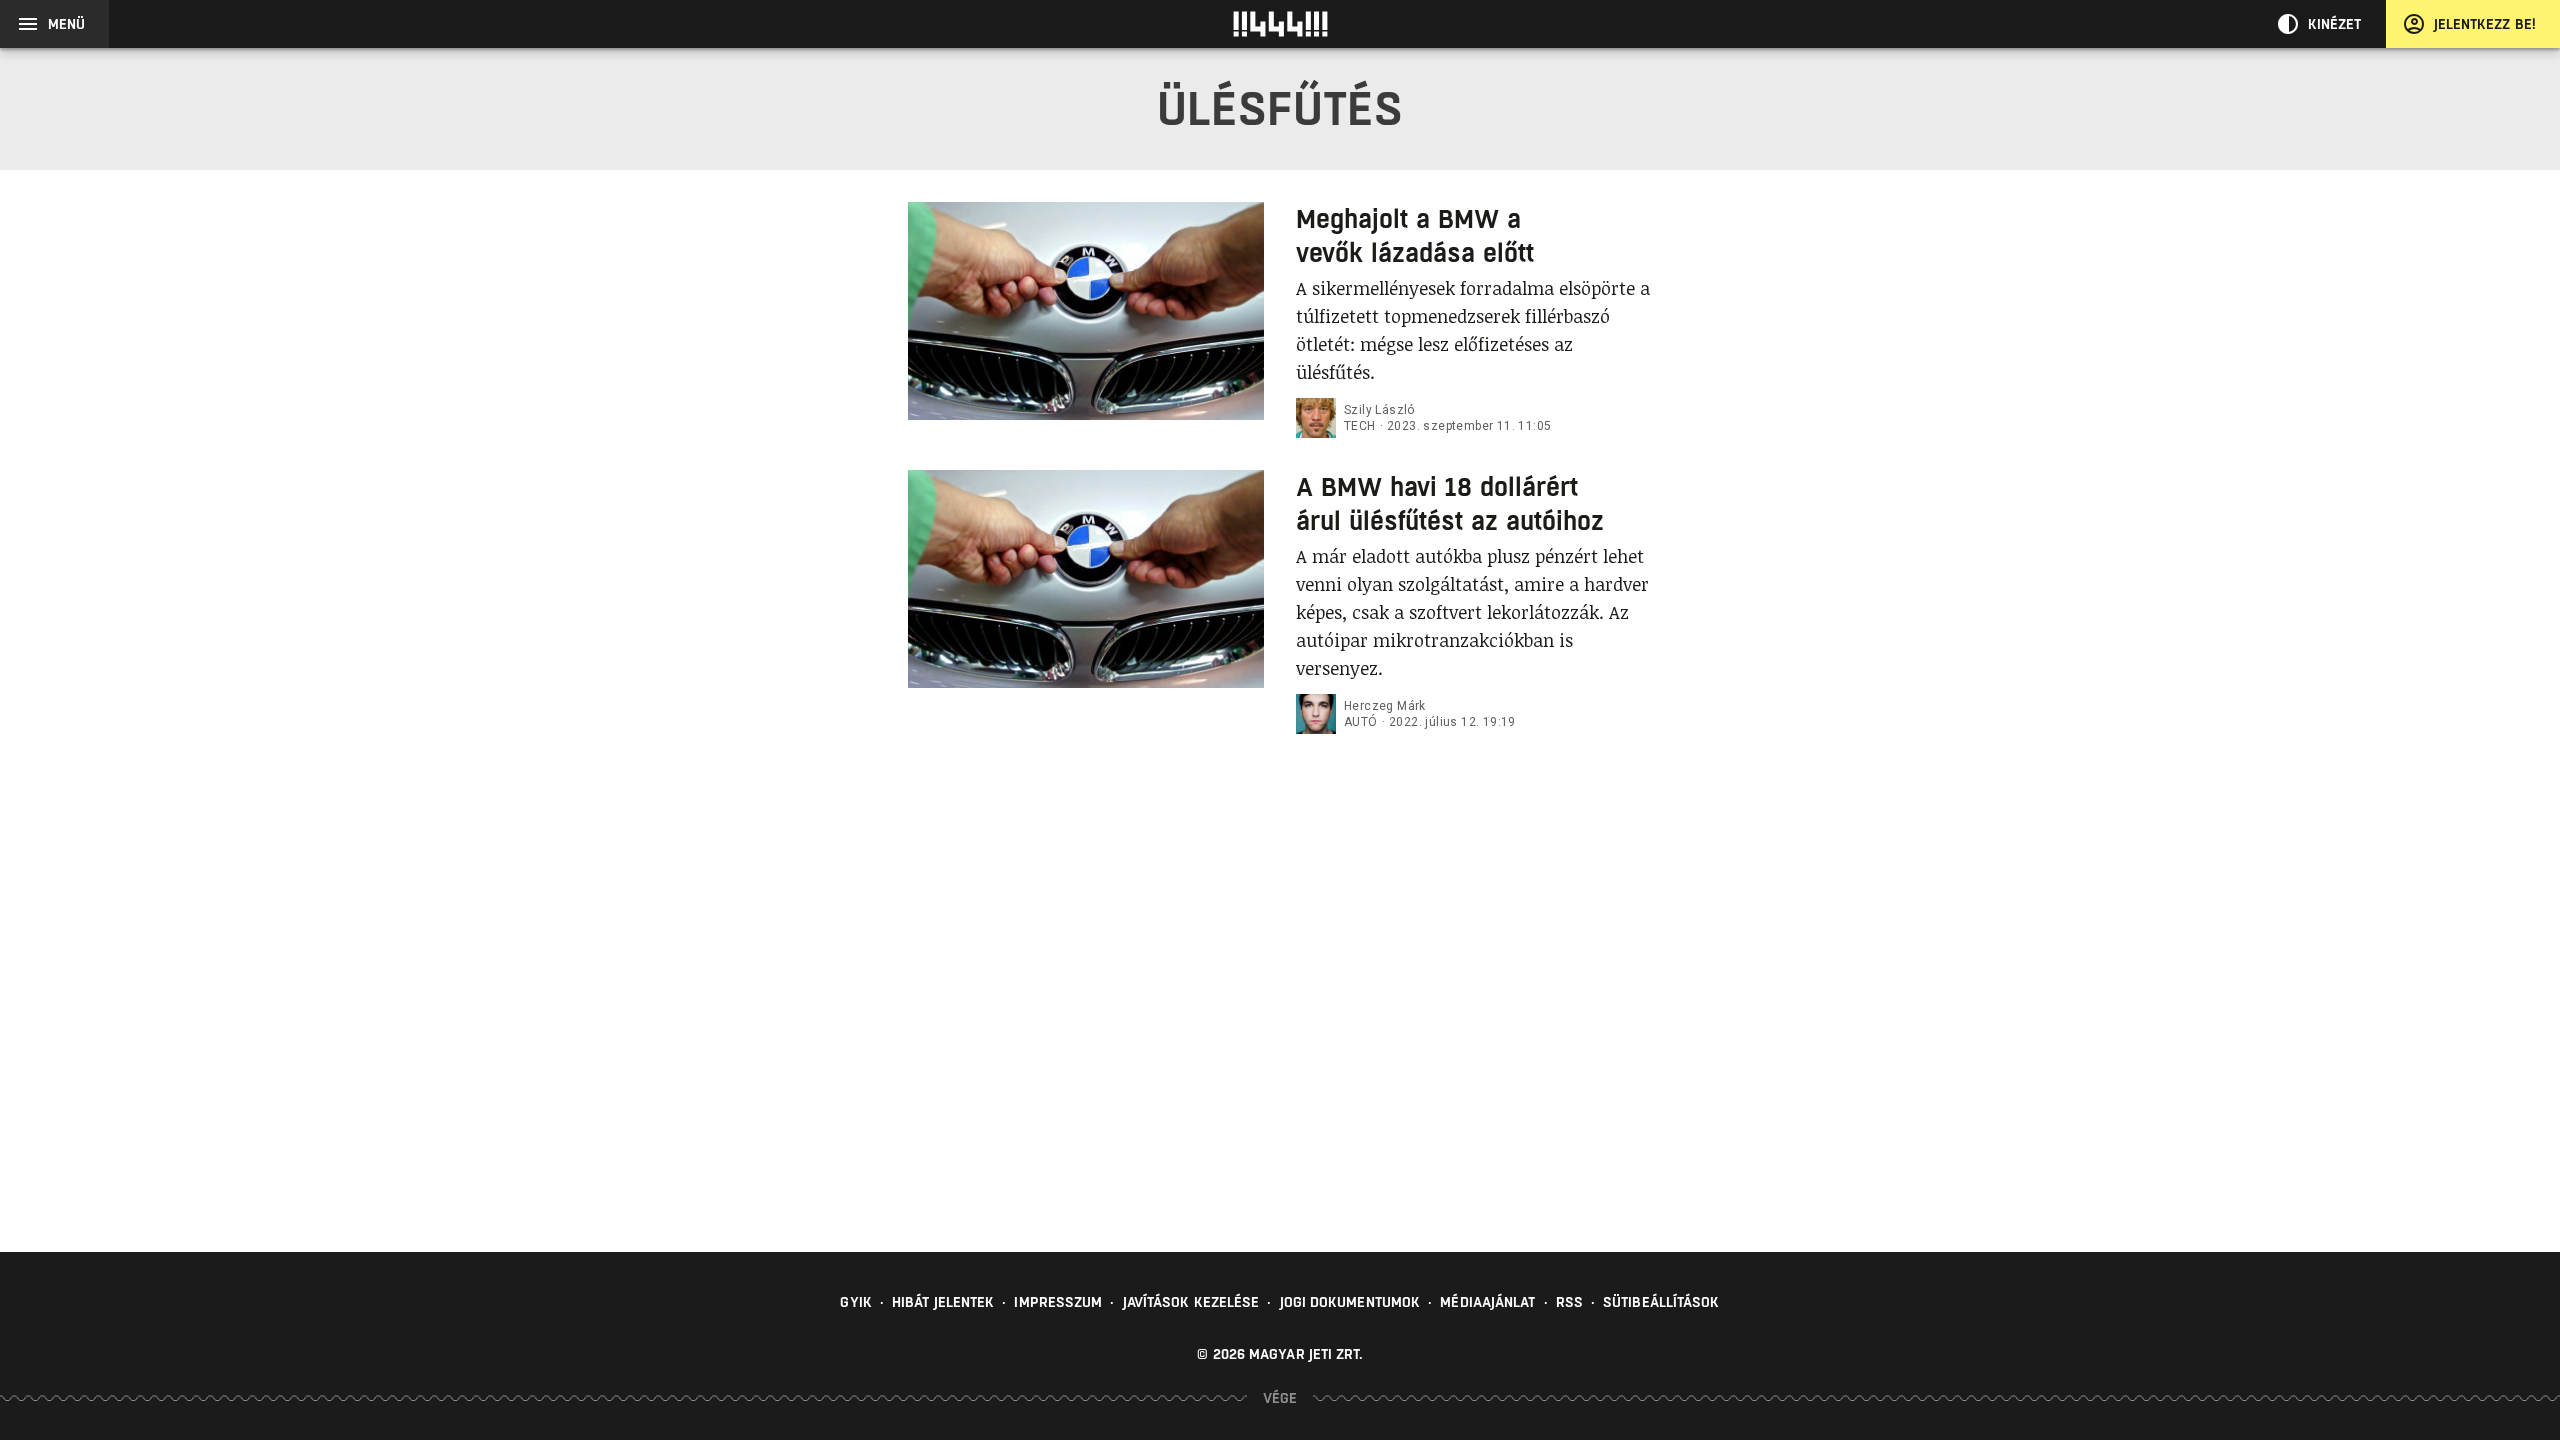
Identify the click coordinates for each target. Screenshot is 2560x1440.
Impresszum (1058, 1302)
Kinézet (2335, 24)
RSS (1569, 1302)
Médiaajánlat (1487, 1302)
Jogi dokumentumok (1350, 1302)
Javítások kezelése (1191, 1302)
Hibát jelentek (943, 1302)
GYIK (855, 1302)
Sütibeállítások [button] (1661, 1302)
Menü (66, 24)
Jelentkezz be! (2485, 24)
